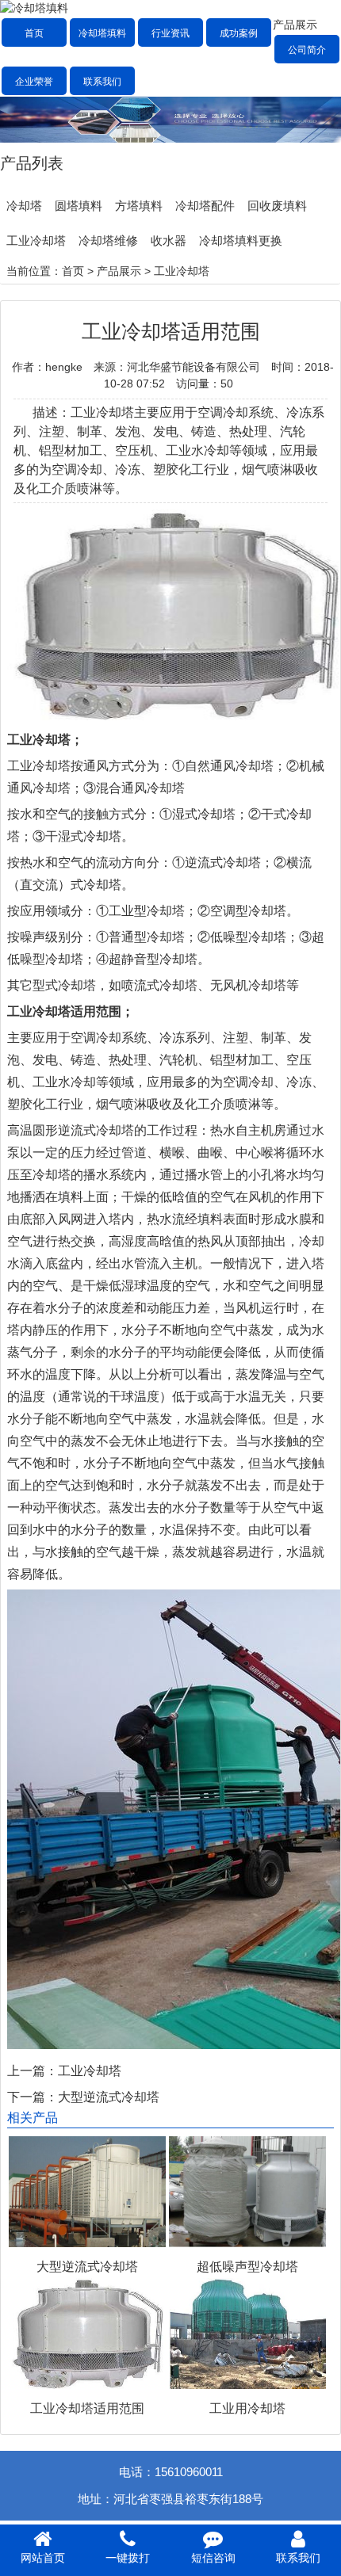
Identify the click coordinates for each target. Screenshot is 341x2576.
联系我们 (102, 82)
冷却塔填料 (102, 33)
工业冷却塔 (36, 240)
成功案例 (239, 33)
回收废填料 (277, 206)
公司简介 (307, 50)
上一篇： (33, 2071)
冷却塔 (24, 206)
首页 (34, 33)
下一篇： (33, 2097)
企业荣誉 (34, 82)
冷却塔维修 (108, 240)
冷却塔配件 (205, 206)
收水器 (169, 240)
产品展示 (295, 25)
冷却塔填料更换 (241, 240)
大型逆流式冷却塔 (109, 2097)
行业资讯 (170, 33)
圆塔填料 (79, 206)
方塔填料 (139, 206)
